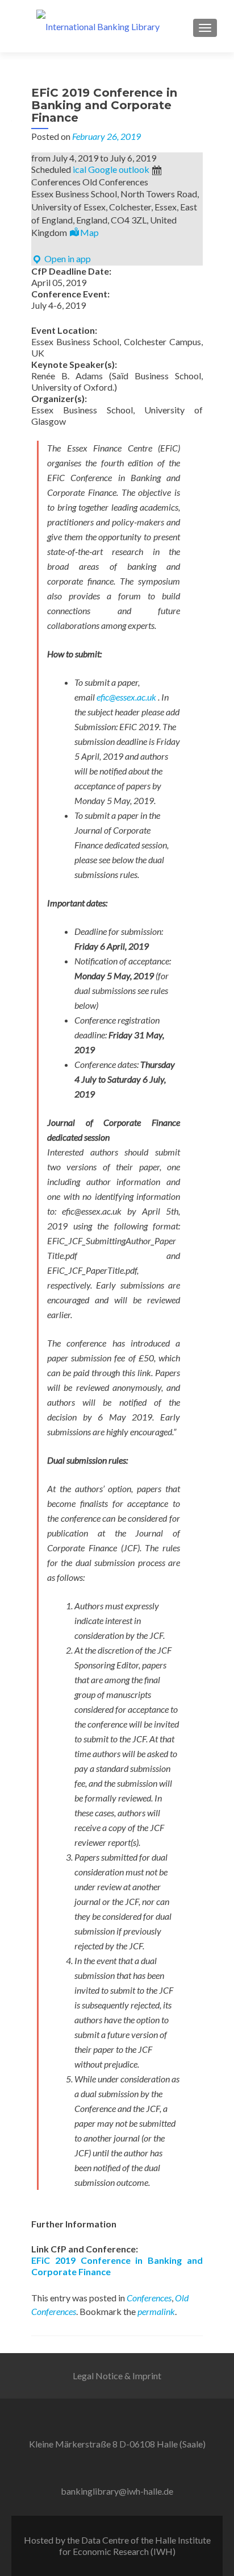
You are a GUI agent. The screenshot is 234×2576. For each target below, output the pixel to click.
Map (89, 232)
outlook (134, 169)
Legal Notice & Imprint (117, 2376)
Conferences (149, 2298)
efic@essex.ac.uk (126, 697)
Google (103, 169)
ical (80, 169)
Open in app (67, 258)
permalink (156, 2311)
